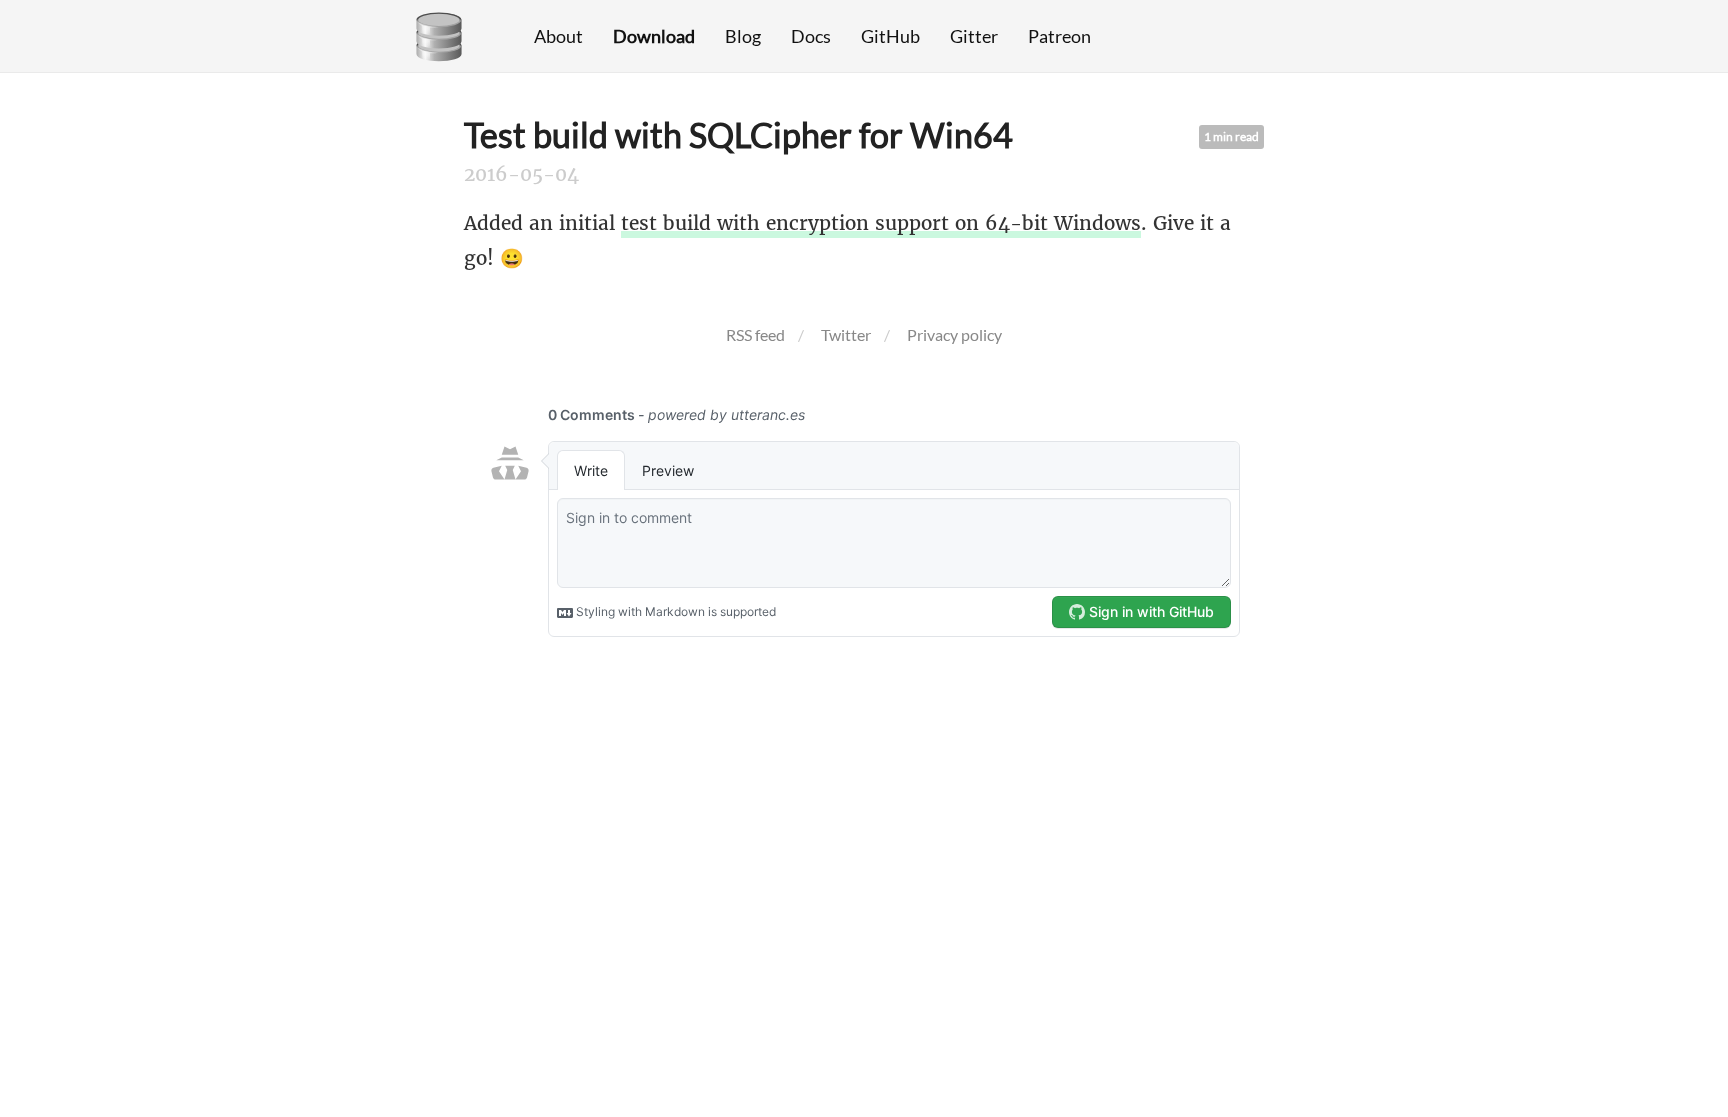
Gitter (974, 36)
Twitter (846, 334)
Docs (811, 36)
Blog (743, 36)
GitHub (890, 36)
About (558, 36)
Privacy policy (954, 334)
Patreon (1059, 36)
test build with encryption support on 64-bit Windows (881, 223)
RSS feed (755, 334)
